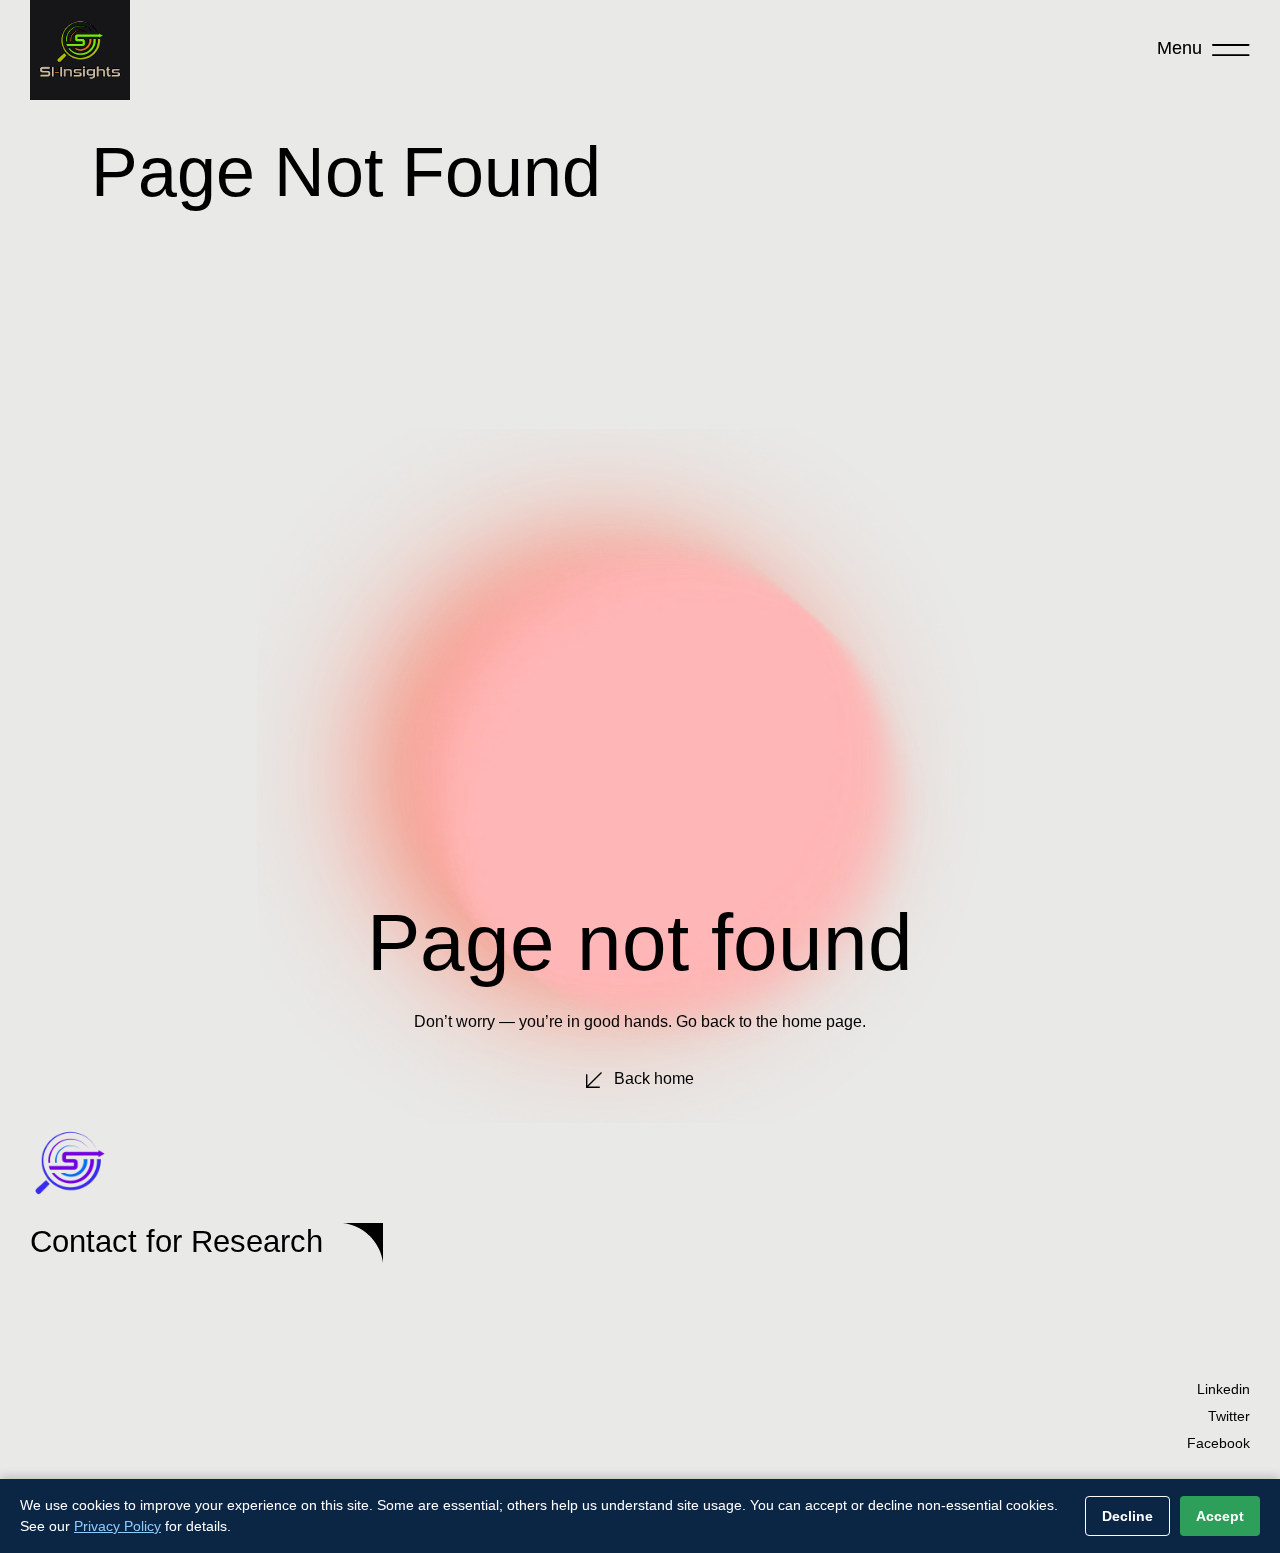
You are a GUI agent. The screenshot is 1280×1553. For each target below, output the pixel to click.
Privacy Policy (117, 1526)
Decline (1127, 1516)
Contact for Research (176, 1241)
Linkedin (1223, 1389)
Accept (1220, 1516)
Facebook (1218, 1443)
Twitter (1229, 1416)
